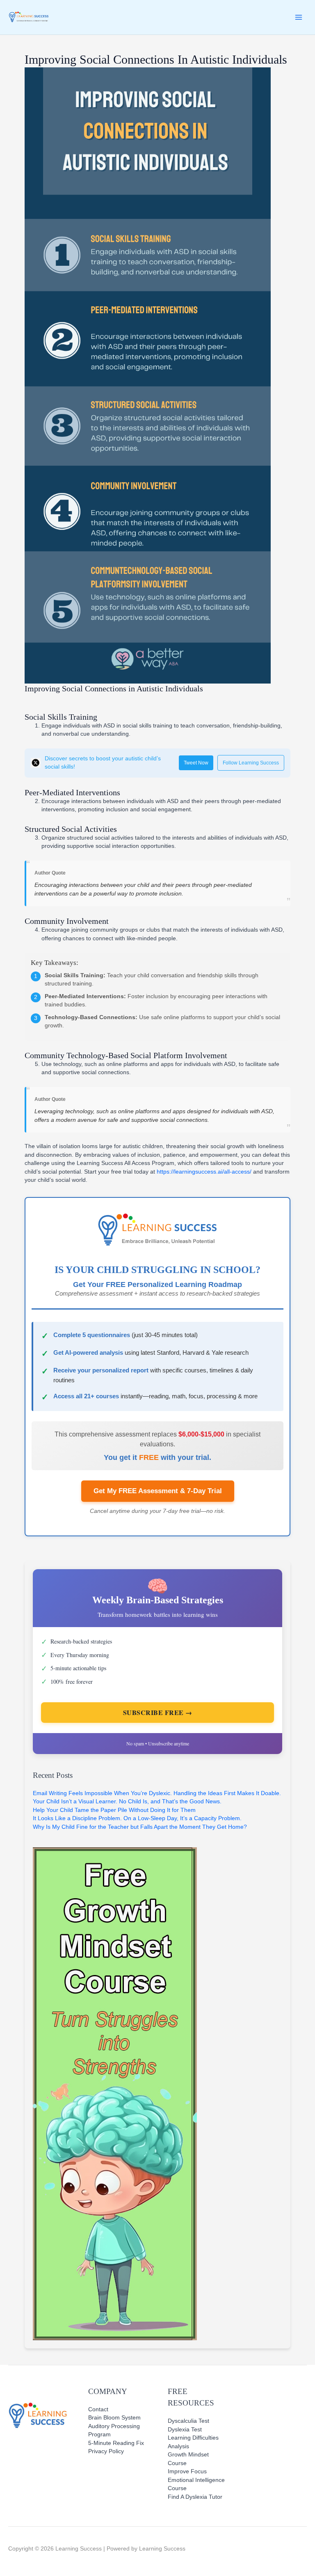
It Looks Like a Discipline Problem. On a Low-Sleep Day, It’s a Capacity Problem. (137, 1818)
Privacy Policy (106, 2451)
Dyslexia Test (185, 2430)
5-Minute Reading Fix (116, 2443)
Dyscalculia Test (188, 2421)
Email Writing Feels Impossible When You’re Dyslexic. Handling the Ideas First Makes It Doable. (157, 1793)
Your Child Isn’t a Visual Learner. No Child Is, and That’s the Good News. (127, 1801)
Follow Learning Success (251, 763)
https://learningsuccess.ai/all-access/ (204, 1172)
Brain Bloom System (114, 2418)
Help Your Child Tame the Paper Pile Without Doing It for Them (114, 1810)
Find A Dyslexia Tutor (195, 2497)
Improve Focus (187, 2471)
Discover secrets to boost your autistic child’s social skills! (103, 763)
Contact (98, 2409)
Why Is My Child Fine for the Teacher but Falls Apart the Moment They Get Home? (140, 1827)
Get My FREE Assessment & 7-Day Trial (158, 1491)
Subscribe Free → (158, 1712)
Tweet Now (196, 763)
